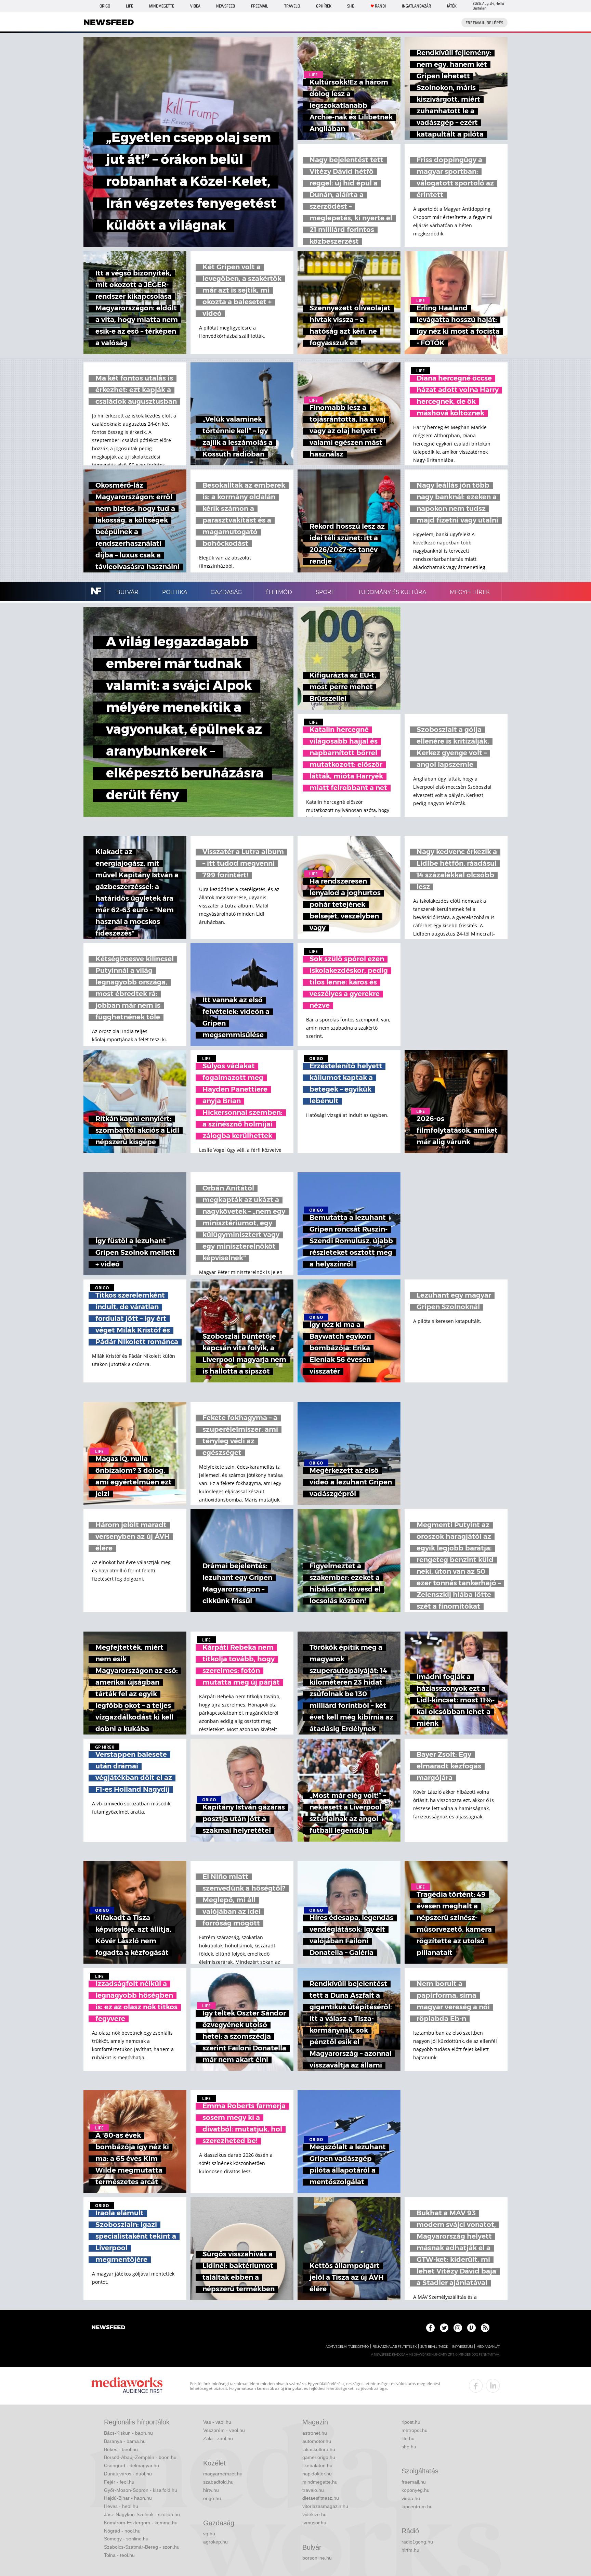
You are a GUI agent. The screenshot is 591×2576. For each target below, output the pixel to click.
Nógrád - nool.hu (122, 2531)
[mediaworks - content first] (127, 2386)
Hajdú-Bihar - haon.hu (128, 2498)
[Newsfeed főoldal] (108, 2328)
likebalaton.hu (317, 2465)
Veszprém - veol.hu (224, 2430)
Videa (195, 6)
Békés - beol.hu (121, 2449)
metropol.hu (415, 2430)
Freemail (260, 6)
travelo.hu (313, 2490)
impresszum (462, 2347)
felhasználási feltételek (395, 2347)
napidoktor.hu (317, 2474)
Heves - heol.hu (121, 2506)
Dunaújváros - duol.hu (128, 2474)
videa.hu (411, 2498)
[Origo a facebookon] (430, 2328)
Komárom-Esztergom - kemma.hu (141, 2523)
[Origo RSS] (485, 2328)
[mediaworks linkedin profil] (493, 2386)
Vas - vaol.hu (217, 2422)
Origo (105, 6)
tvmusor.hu (314, 2523)
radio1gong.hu (417, 2542)
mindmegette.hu (320, 2482)
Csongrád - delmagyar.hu (132, 2465)
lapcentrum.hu (417, 2507)
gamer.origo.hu (319, 2457)
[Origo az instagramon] (458, 2328)
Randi (380, 6)
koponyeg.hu (416, 2490)
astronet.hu (315, 2433)
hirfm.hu (410, 2550)
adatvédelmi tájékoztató (347, 2347)
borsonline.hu (317, 2558)
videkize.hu (314, 2514)
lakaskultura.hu (319, 2449)
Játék (452, 6)
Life (129, 6)
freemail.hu (414, 2482)
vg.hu (209, 2534)
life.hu (408, 2438)
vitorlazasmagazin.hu (325, 2506)
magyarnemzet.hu (223, 2474)
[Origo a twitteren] (444, 2328)
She (351, 6)
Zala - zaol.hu (218, 2438)
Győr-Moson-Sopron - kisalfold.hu (141, 2490)
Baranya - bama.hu (125, 2441)
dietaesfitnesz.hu (321, 2498)
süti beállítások (434, 2347)
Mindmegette (162, 6)
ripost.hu (411, 2422)
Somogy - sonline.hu (126, 2539)
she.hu (409, 2447)
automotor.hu (317, 2441)
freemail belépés (484, 23)
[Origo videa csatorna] (471, 2328)
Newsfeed (226, 6)
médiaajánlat (488, 2347)
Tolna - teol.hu (119, 2555)
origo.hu (212, 2498)
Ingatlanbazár (416, 6)
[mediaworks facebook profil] (476, 2386)
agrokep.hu (215, 2542)
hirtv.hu (211, 2490)
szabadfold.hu (218, 2482)
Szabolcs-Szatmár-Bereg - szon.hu (142, 2547)
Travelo (292, 6)
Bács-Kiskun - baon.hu (128, 2433)
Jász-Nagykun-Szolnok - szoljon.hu (142, 2514)
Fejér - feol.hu (119, 2482)
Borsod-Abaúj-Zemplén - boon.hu (140, 2457)
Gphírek (324, 6)
